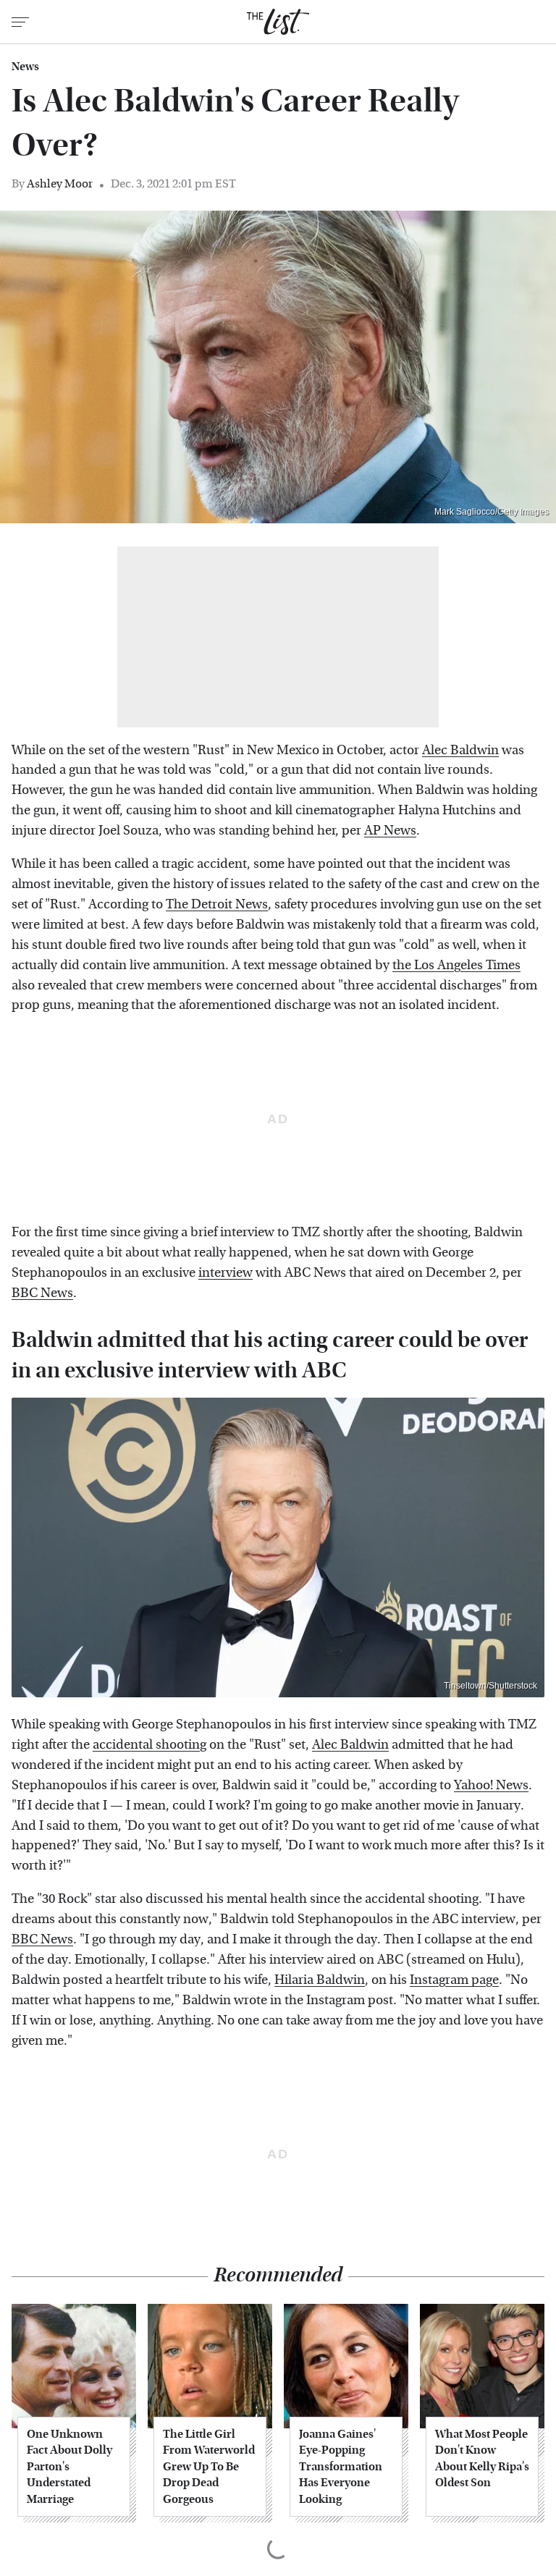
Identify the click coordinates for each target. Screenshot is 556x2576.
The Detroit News (217, 904)
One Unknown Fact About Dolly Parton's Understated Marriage (69, 2466)
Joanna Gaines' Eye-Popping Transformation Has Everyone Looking (341, 2466)
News (25, 67)
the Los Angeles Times (456, 965)
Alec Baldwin (460, 750)
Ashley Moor (60, 183)
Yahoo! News (491, 1785)
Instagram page (454, 1980)
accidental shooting (149, 1745)
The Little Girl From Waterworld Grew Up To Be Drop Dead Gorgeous (209, 2466)
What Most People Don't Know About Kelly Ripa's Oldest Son (482, 2458)
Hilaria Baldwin (320, 1980)
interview (226, 1273)
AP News (390, 831)
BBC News (42, 1293)
